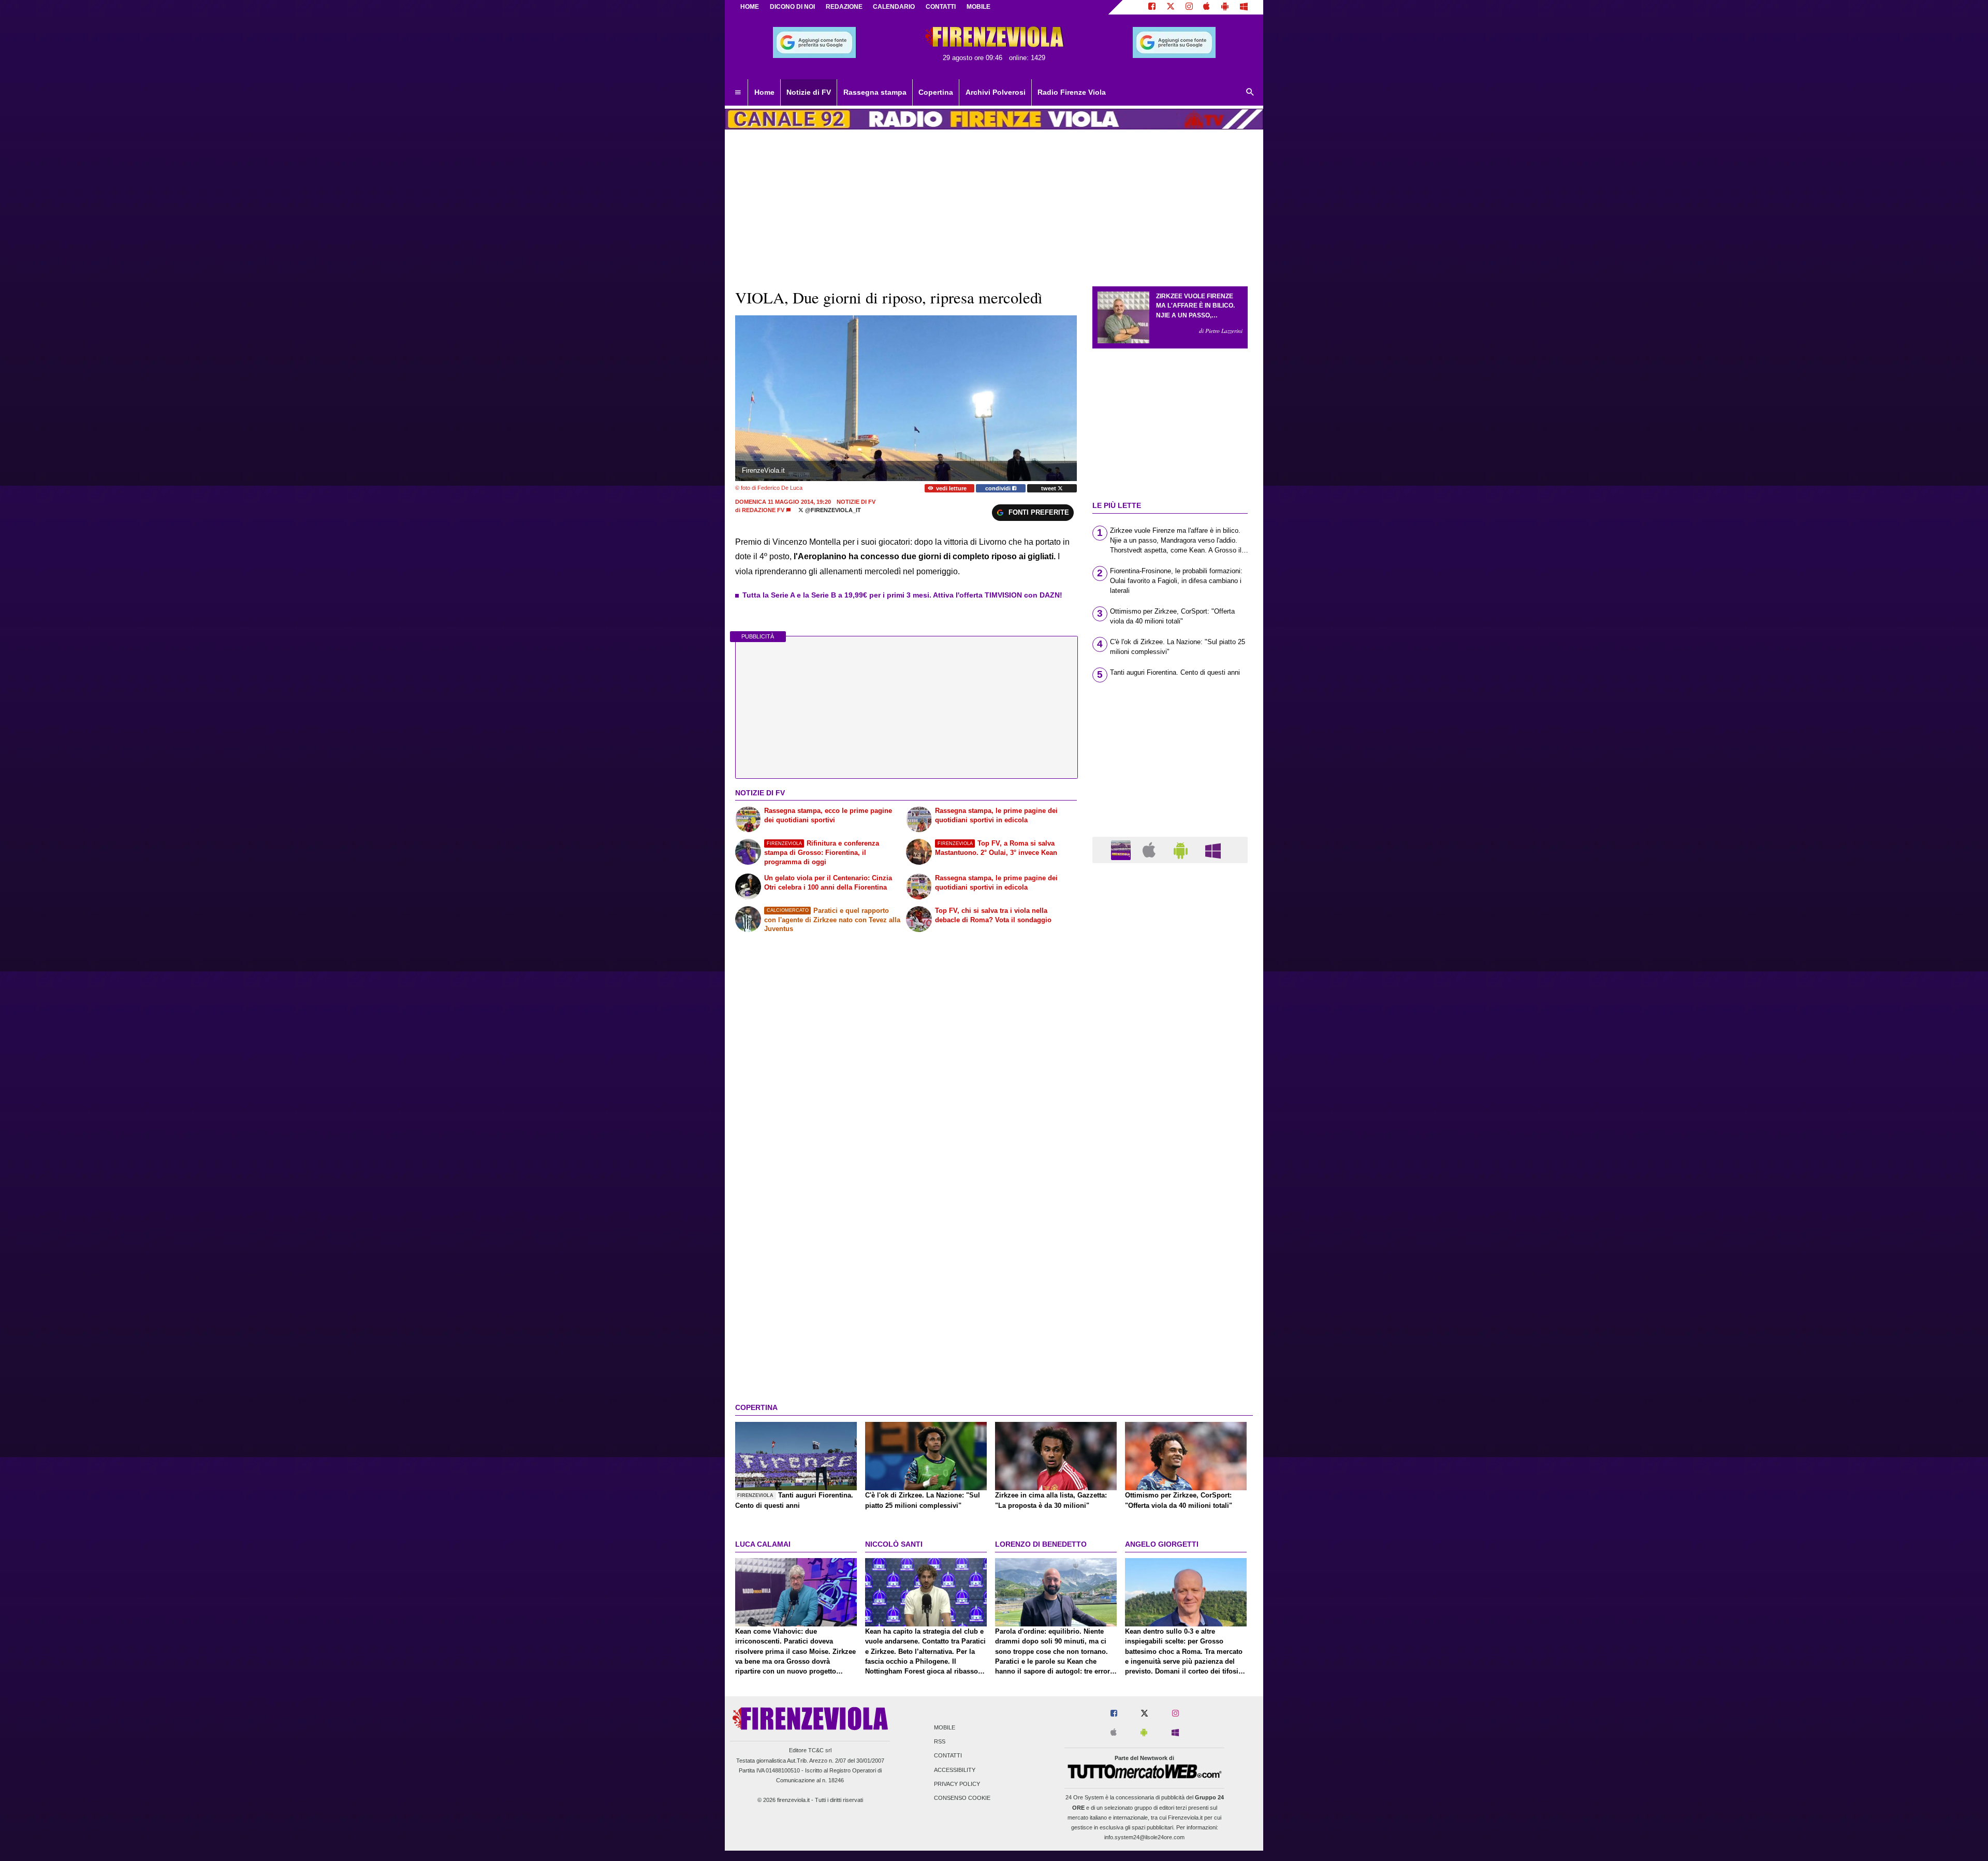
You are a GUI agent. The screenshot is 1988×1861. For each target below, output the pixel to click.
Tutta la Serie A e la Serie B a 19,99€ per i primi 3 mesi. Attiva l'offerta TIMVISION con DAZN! (902, 595)
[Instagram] (1189, 7)
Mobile (945, 1727)
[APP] (1122, 849)
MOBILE (978, 7)
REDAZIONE (844, 7)
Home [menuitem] (764, 92)
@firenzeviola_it (832, 510)
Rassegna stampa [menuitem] (875, 92)
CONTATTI (941, 7)
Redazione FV (763, 510)
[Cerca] (1250, 93)
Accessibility (955, 1770)
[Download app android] (1225, 7)
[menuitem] (738, 93)
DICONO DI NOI (792, 7)
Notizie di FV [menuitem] (809, 92)
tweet (1049, 488)
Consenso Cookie (962, 1798)
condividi (999, 488)
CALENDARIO (894, 7)
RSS (940, 1742)
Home (750, 7)
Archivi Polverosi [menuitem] (996, 92)
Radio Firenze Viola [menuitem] (1072, 92)
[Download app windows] (1244, 7)
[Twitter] (1171, 7)
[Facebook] (1152, 7)
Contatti (948, 1756)
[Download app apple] (1207, 7)
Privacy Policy (957, 1784)
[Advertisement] (1170, 1273)
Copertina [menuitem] (936, 92)
